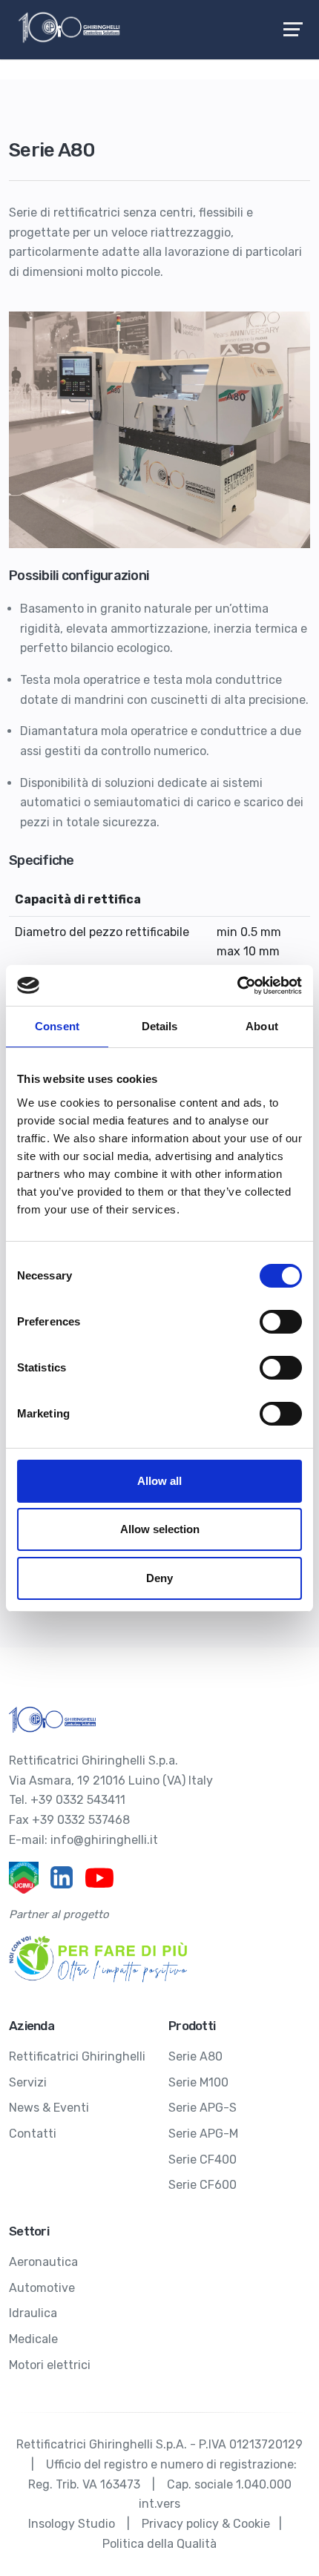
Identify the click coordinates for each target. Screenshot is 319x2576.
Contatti (33, 2134)
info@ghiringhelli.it (104, 1840)
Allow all (159, 1481)
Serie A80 (195, 2056)
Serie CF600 (203, 2185)
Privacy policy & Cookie (206, 2524)
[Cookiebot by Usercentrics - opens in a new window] (237, 986)
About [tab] (262, 1026)
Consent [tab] (57, 1026)
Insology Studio (72, 2524)
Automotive (42, 2288)
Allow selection (160, 1529)
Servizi (28, 2082)
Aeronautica (43, 2262)
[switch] (281, 1322)
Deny (159, 1578)
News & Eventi (49, 2108)
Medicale (33, 2339)
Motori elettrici (50, 2365)
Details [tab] (160, 1026)
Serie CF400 (203, 2160)
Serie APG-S (203, 2108)
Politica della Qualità (159, 2544)
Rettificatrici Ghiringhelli (77, 2056)
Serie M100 (198, 2082)
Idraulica (33, 2313)
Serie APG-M (203, 2134)
